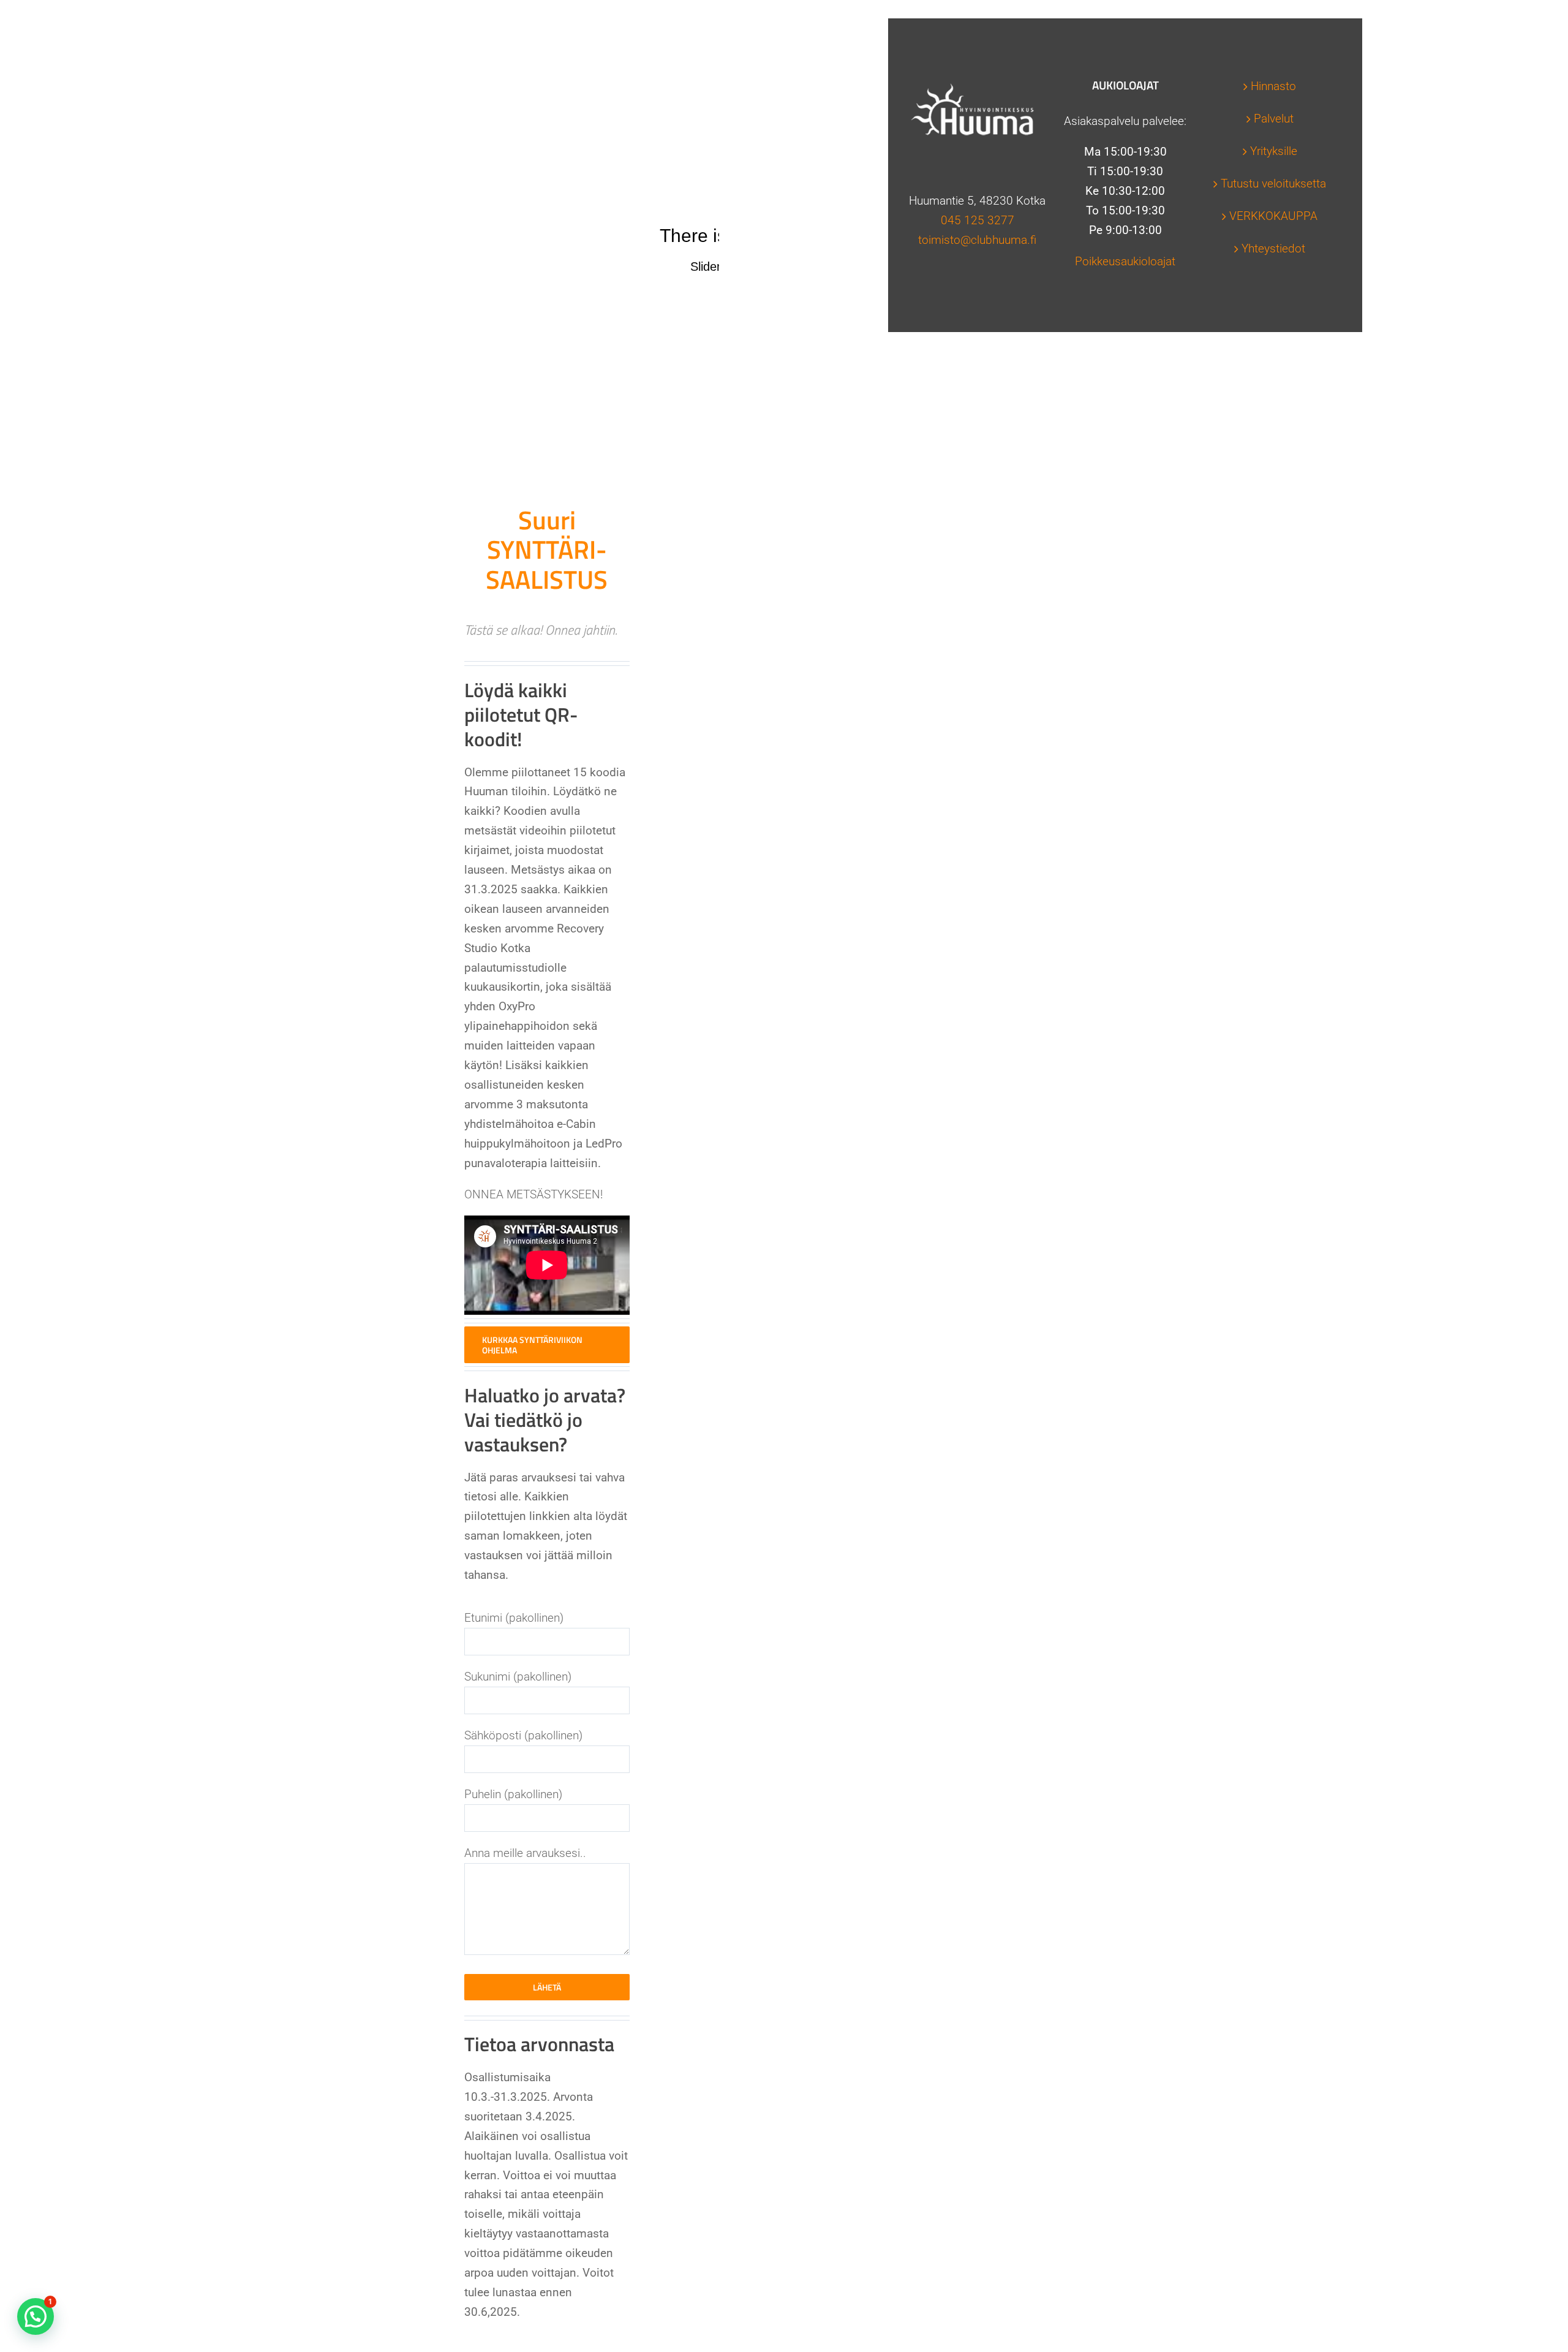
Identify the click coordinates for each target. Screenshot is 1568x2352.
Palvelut (1274, 119)
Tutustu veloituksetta (1273, 183)
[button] (36, 2316)
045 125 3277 (978, 220)
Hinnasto (1273, 86)
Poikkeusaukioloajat (1125, 261)
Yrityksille (1274, 151)
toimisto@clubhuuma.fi (977, 240)
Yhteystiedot (1273, 248)
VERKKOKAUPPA (1273, 216)
